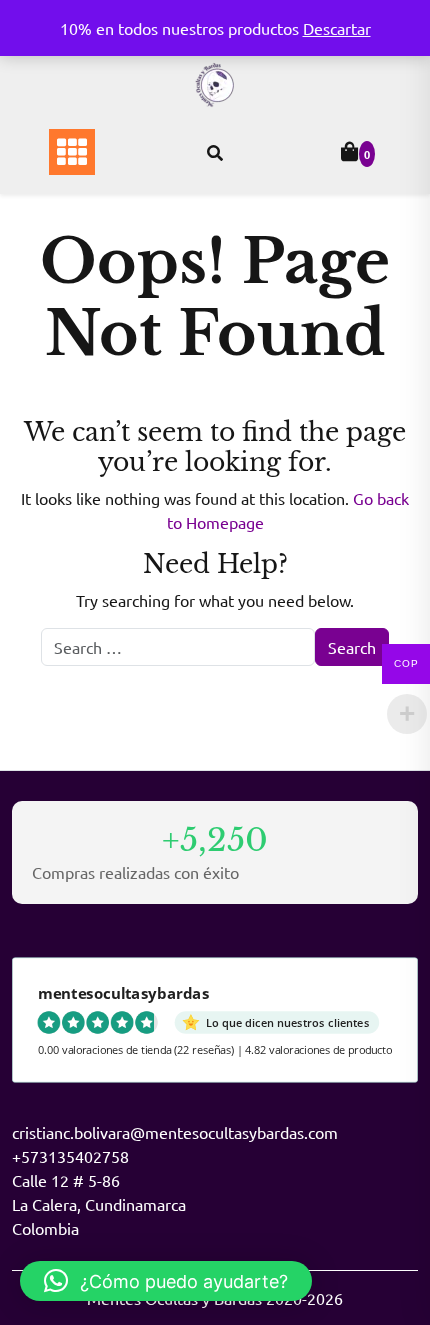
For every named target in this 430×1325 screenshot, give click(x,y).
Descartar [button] (337, 28)
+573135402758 (70, 1156)
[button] (166, 1281)
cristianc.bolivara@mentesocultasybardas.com (175, 1132)
